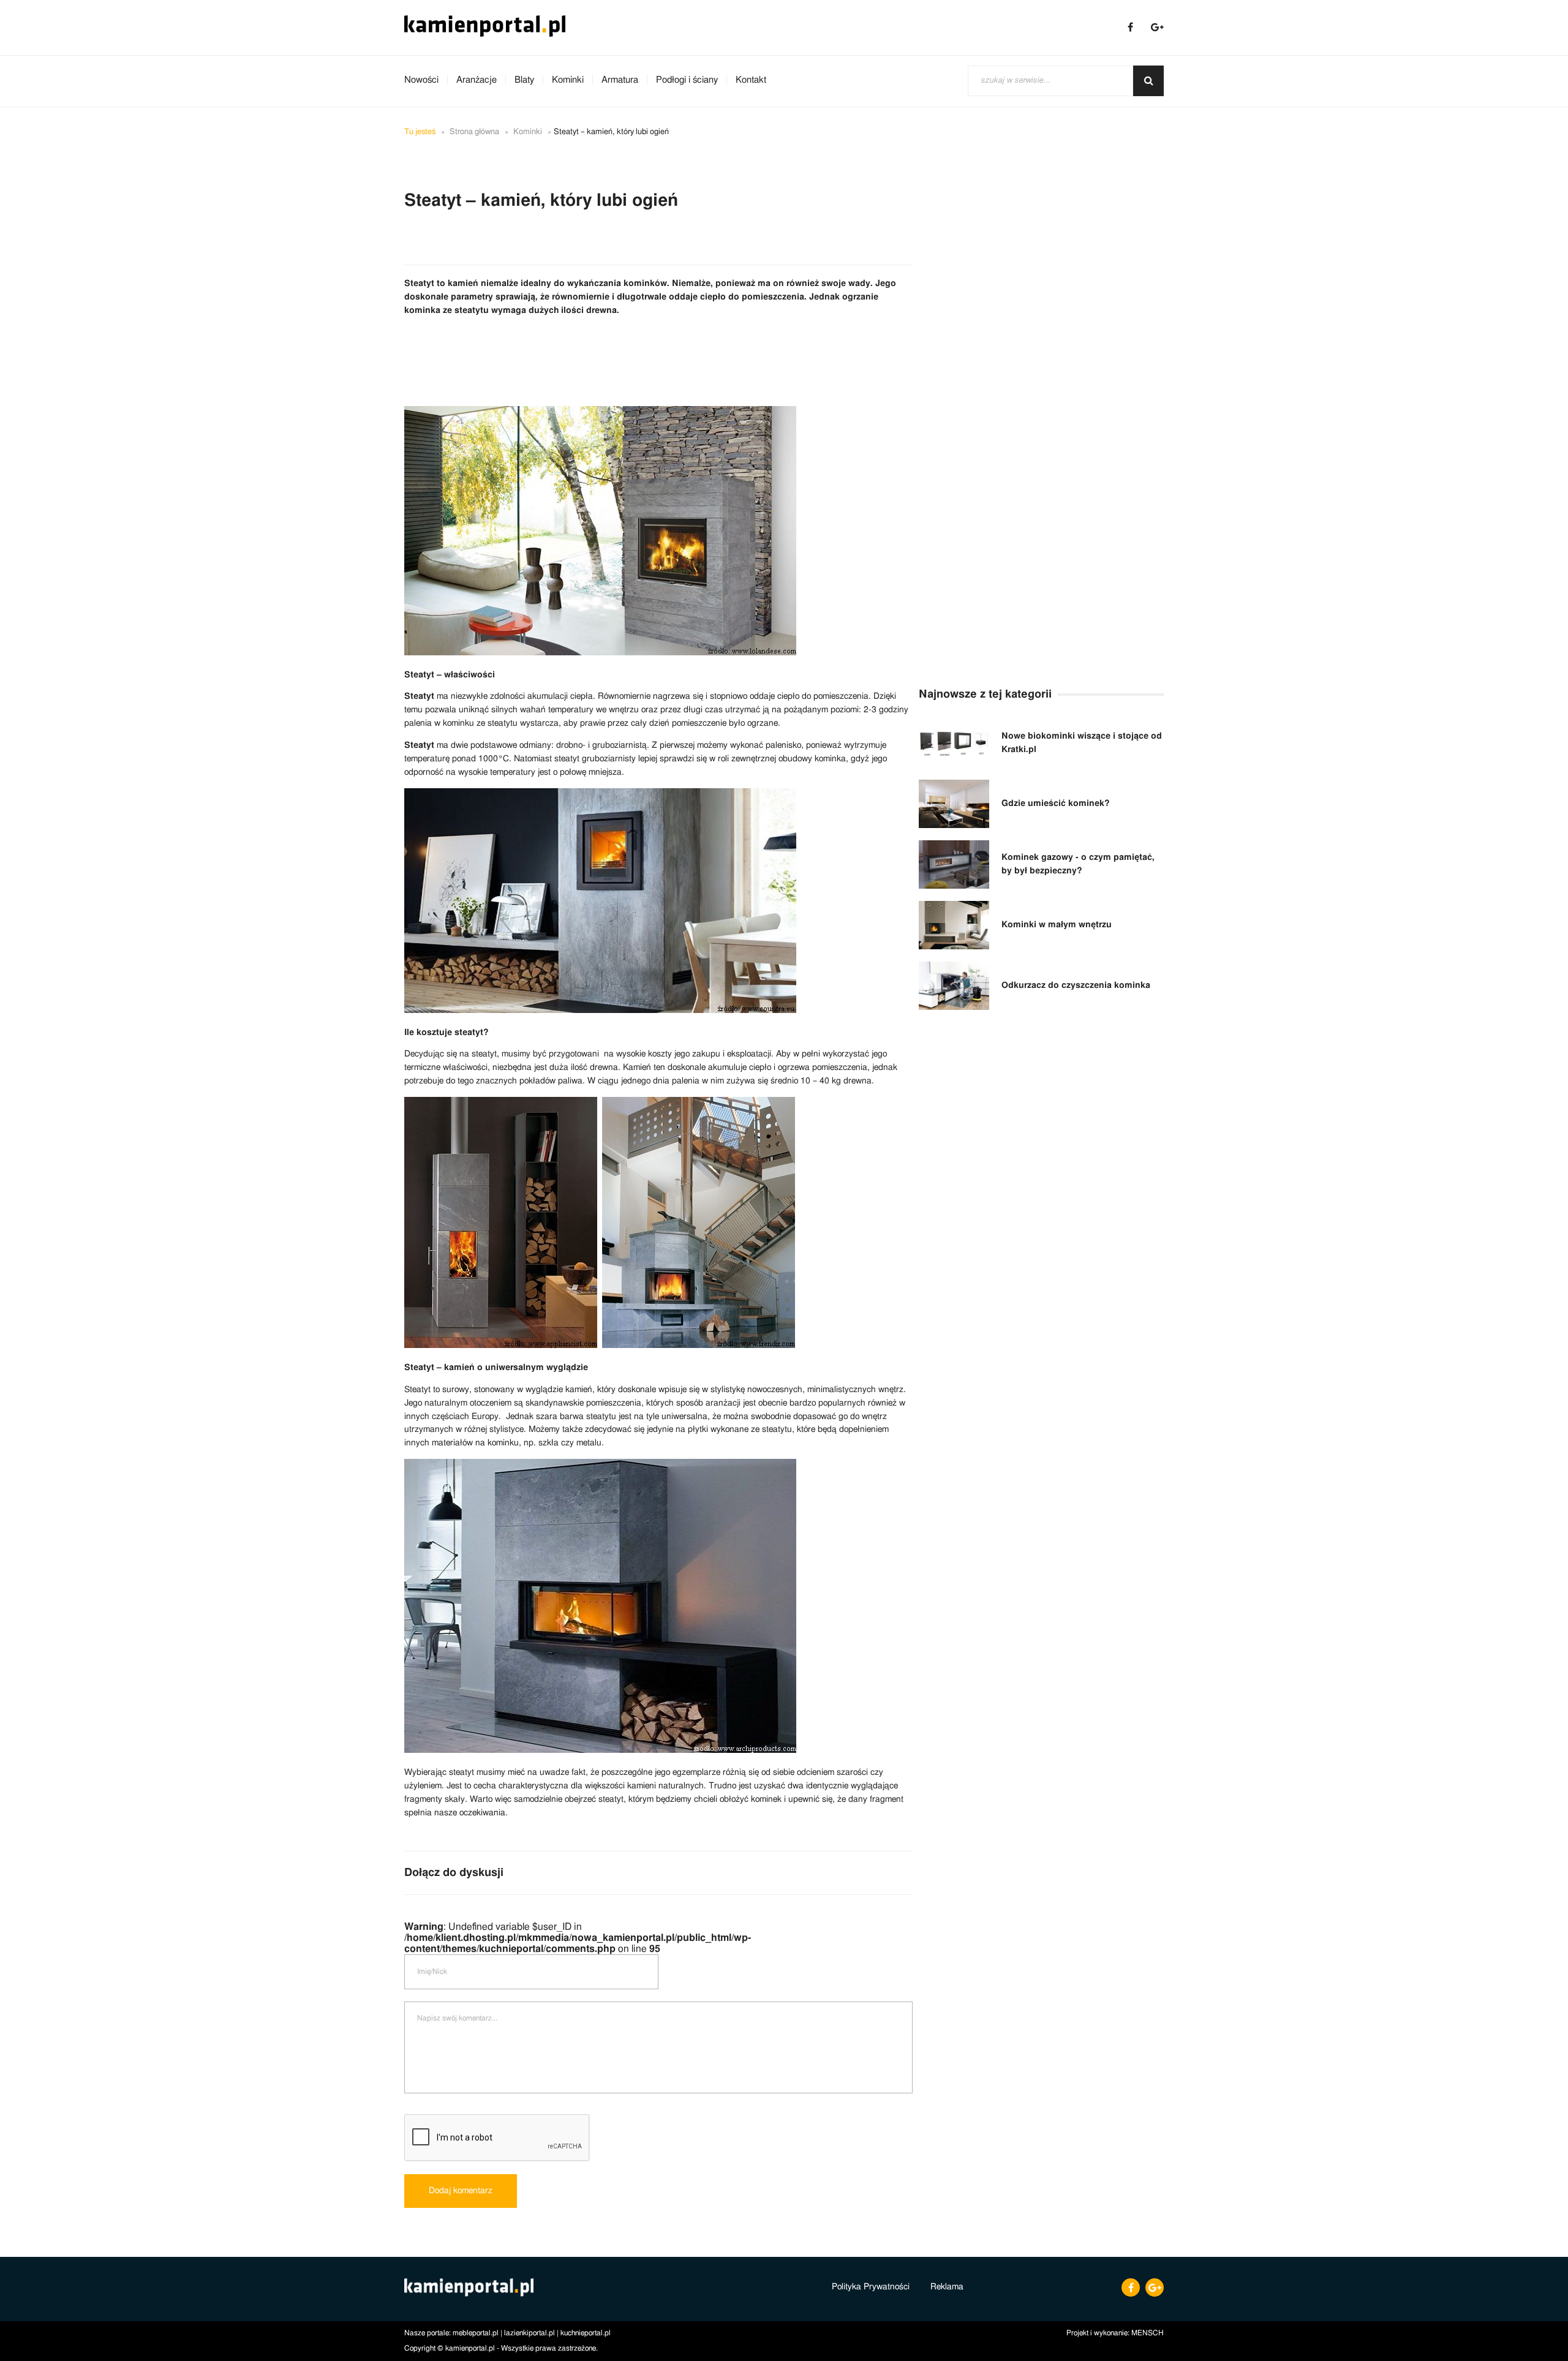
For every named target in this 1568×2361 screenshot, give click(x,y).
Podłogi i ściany (687, 80)
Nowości (421, 80)
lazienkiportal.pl (530, 2333)
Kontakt (751, 80)
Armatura (620, 80)
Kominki (568, 80)
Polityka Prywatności (871, 2287)
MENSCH (1148, 2333)
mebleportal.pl (476, 2333)
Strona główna (474, 132)
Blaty (524, 80)
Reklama (947, 2287)
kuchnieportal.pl (586, 2333)
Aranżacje (477, 80)
